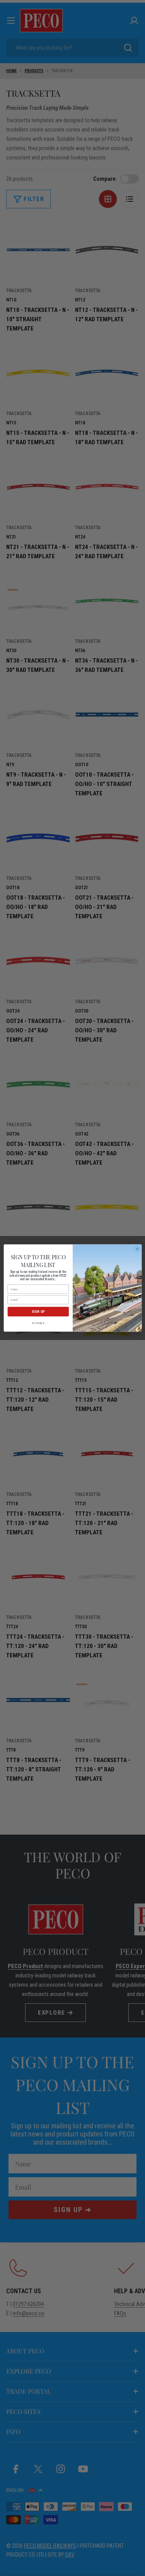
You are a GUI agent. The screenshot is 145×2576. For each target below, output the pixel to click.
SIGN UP (38, 1312)
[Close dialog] (137, 1249)
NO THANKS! (38, 1323)
